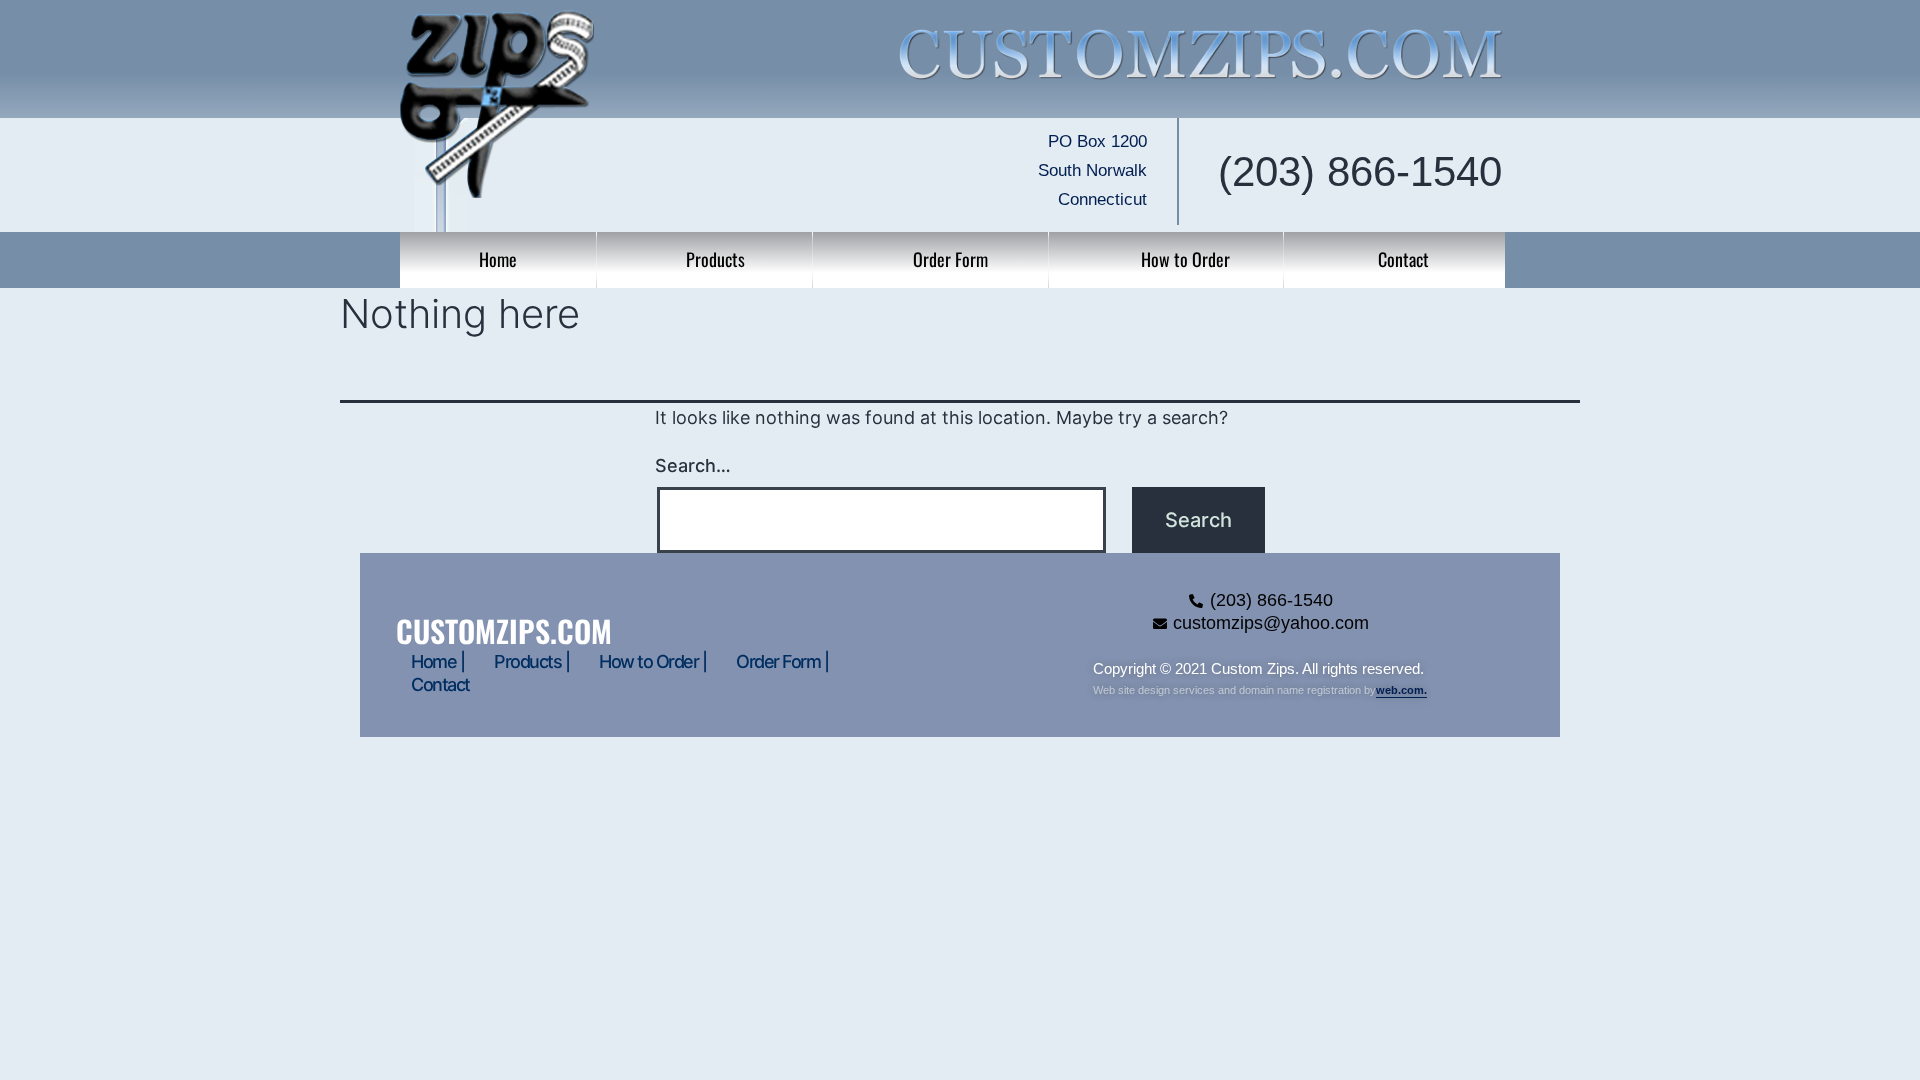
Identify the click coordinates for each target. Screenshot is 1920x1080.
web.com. (1401, 690)
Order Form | (782, 661)
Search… (693, 465)
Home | (437, 661)
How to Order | (652, 661)
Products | (531, 661)
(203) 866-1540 (1360, 171)
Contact (440, 684)
